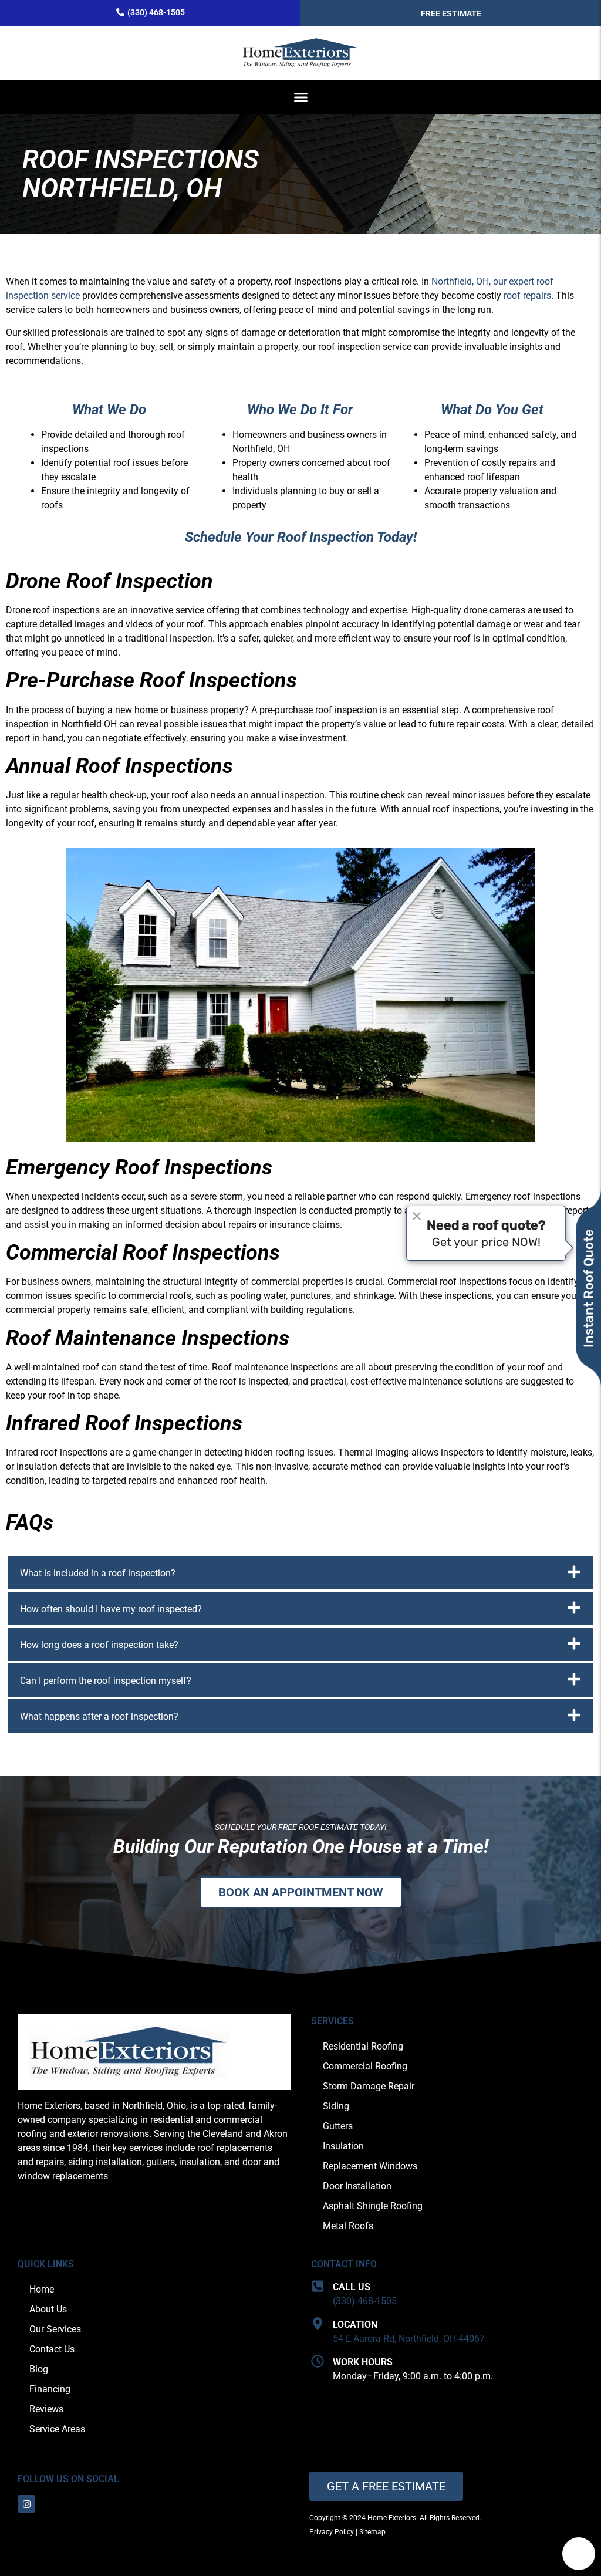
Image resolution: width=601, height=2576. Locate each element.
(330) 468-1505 (365, 2301)
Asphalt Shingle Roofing (373, 2206)
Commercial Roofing (365, 2066)
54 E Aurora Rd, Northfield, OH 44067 (409, 2339)
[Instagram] (26, 2504)
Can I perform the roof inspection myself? (106, 1681)
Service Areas (57, 2429)
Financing (50, 2389)
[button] (300, 97)
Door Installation (357, 2186)
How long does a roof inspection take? (99, 1645)
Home (42, 2289)
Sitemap (372, 2532)
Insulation (343, 2146)
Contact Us (52, 2349)
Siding (336, 2106)
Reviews (46, 2409)
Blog (39, 2369)
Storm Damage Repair (369, 2086)
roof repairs (527, 296)
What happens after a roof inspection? (99, 1716)
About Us (48, 2309)
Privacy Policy (332, 2532)
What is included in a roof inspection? (98, 1573)
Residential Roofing (363, 2046)
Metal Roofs (348, 2226)
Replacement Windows (370, 2166)
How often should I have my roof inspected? (111, 1609)
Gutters (338, 2126)
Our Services (55, 2329)
